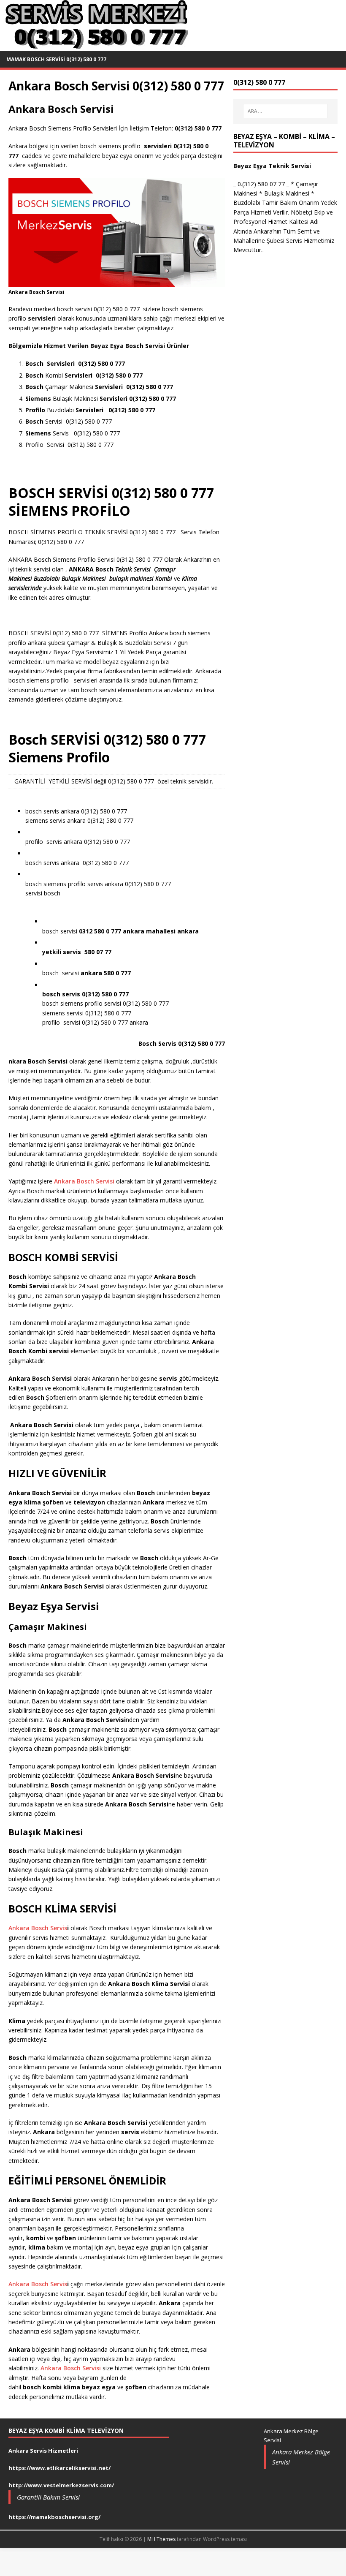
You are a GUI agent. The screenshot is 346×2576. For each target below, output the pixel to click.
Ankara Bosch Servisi (84, 1181)
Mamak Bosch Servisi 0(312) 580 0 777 (56, 59)
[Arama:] (285, 111)
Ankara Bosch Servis (38, 1928)
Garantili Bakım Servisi (48, 2497)
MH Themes (161, 2539)
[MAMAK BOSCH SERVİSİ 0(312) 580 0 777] (95, 46)
